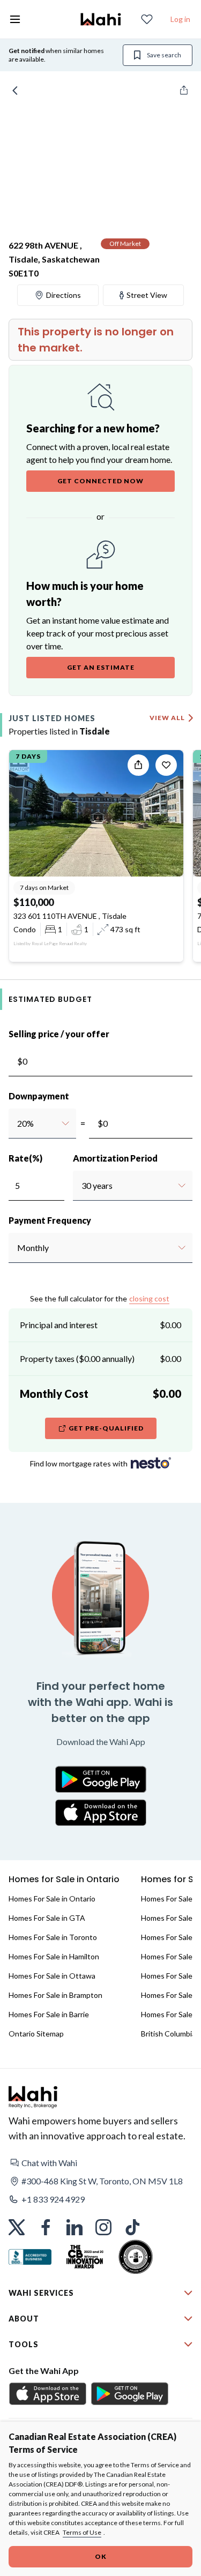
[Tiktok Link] (132, 2227)
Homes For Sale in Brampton (55, 1995)
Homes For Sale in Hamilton (54, 1956)
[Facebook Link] (46, 2227)
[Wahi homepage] (101, 19)
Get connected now (100, 481)
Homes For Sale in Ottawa (52, 1976)
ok (101, 2556)
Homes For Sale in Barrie (49, 2014)
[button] (100, 2163)
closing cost (149, 1298)
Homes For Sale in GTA (47, 1918)
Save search (164, 55)
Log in (180, 19)
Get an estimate (101, 667)
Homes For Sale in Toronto (53, 1937)
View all (167, 718)
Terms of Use (82, 2532)
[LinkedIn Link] (75, 2227)
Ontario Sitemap (36, 2034)
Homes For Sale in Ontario (52, 1899)
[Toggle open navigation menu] (15, 19)
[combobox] (17, 1124)
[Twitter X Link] (17, 2227)
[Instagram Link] (103, 2227)
